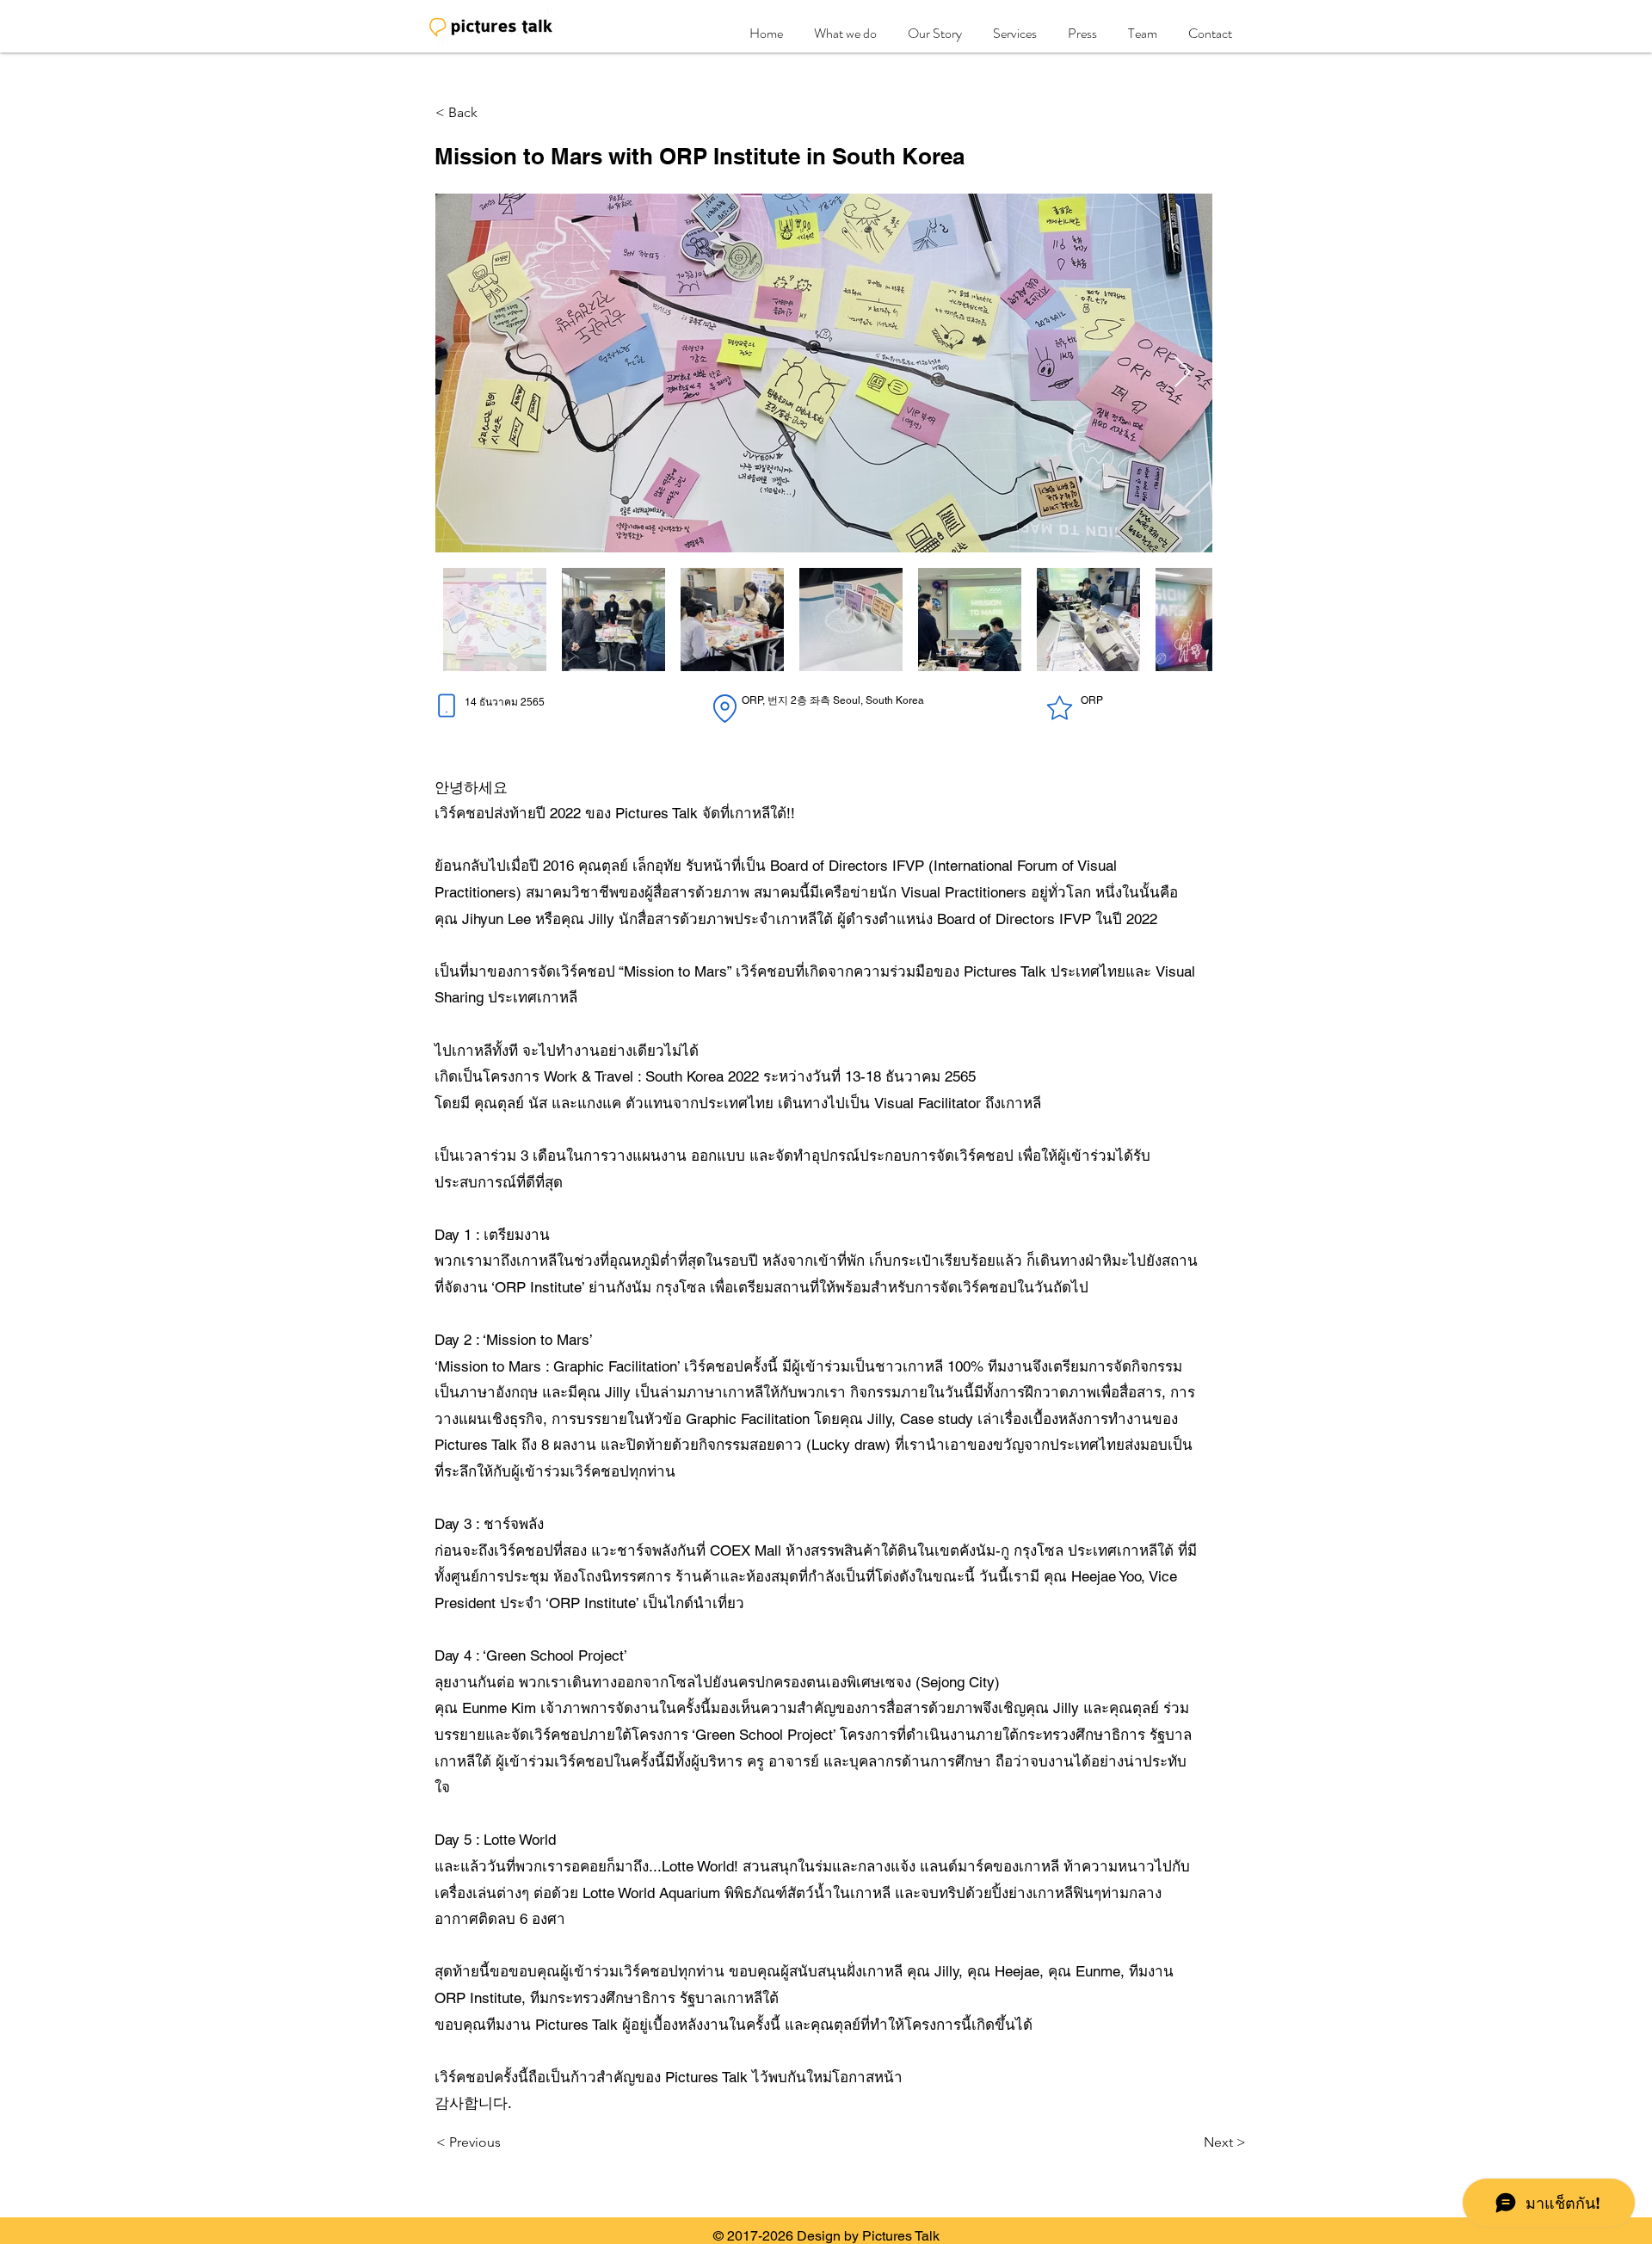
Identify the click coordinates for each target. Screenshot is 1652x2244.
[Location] (724, 709)
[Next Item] (1183, 373)
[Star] (1059, 708)
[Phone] (447, 706)
